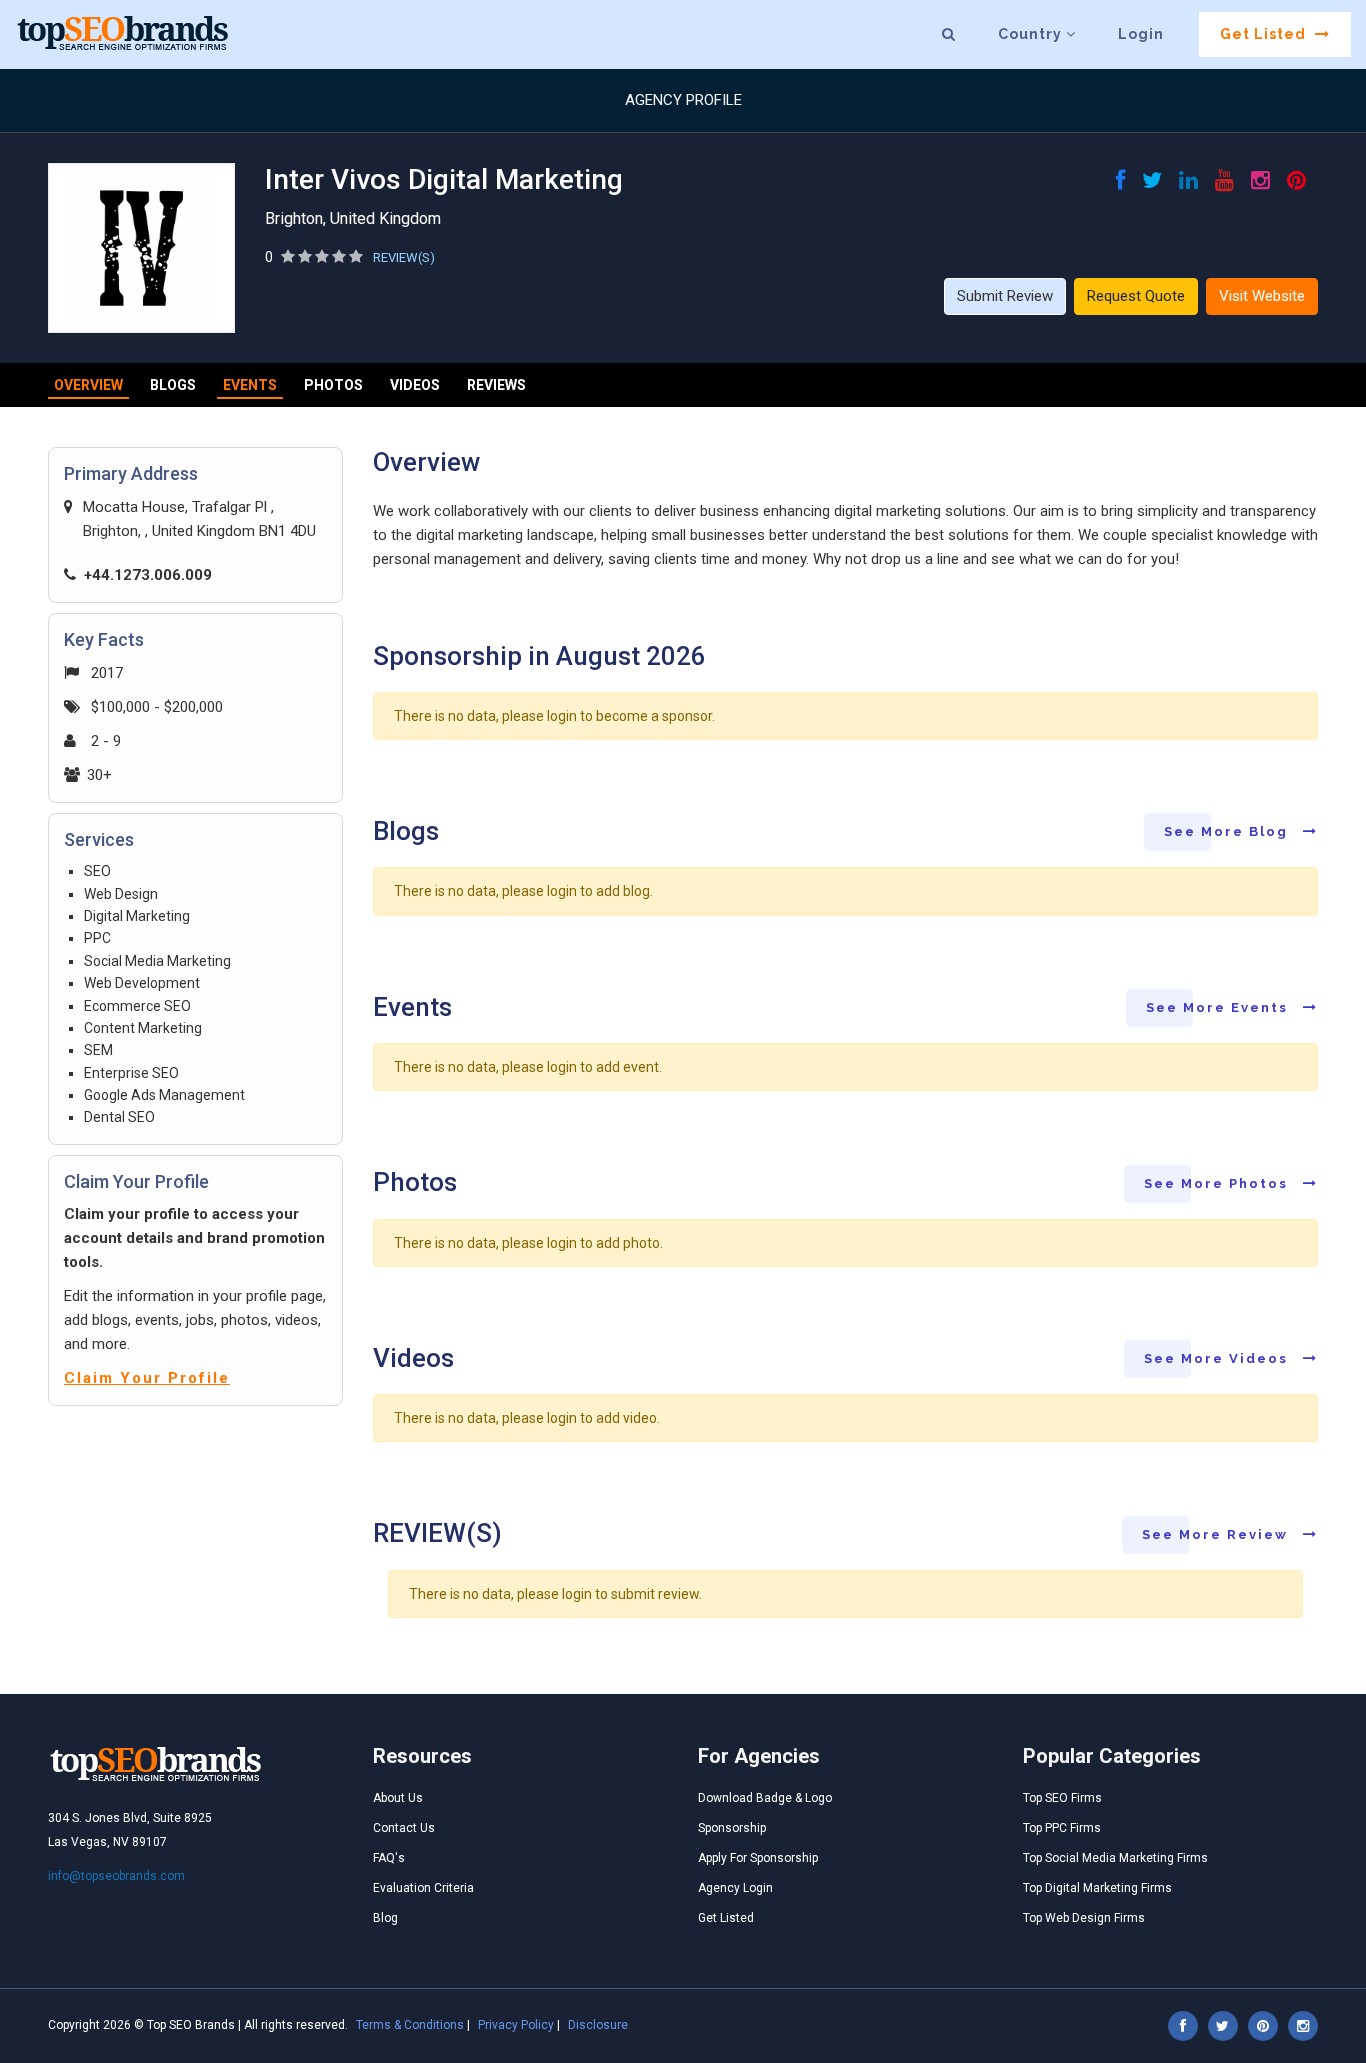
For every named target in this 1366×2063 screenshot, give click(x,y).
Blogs (173, 385)
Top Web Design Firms (1084, 1918)
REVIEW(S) (404, 257)
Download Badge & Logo (765, 1798)
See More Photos (1218, 1183)
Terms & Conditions (410, 2025)
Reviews (496, 385)
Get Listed (1265, 34)
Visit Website (1262, 296)
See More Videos (1218, 1358)
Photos (333, 385)
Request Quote (1136, 296)
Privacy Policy (516, 2025)
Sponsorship (732, 1828)
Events (250, 385)
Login (1141, 34)
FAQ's (389, 1858)
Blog (385, 1918)
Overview (88, 385)
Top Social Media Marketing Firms (1115, 1858)
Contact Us (404, 1828)
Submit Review (1005, 296)
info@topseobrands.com (116, 1876)
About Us (398, 1798)
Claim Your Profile (147, 1378)
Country (1032, 34)
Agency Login (735, 1888)
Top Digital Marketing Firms (1097, 1888)
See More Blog (1228, 831)
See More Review (1217, 1534)
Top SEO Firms (1062, 1798)
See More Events (1219, 1007)
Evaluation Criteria (423, 1888)
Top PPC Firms (1062, 1828)
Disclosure (598, 2025)
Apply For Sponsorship (758, 1858)
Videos (415, 385)
